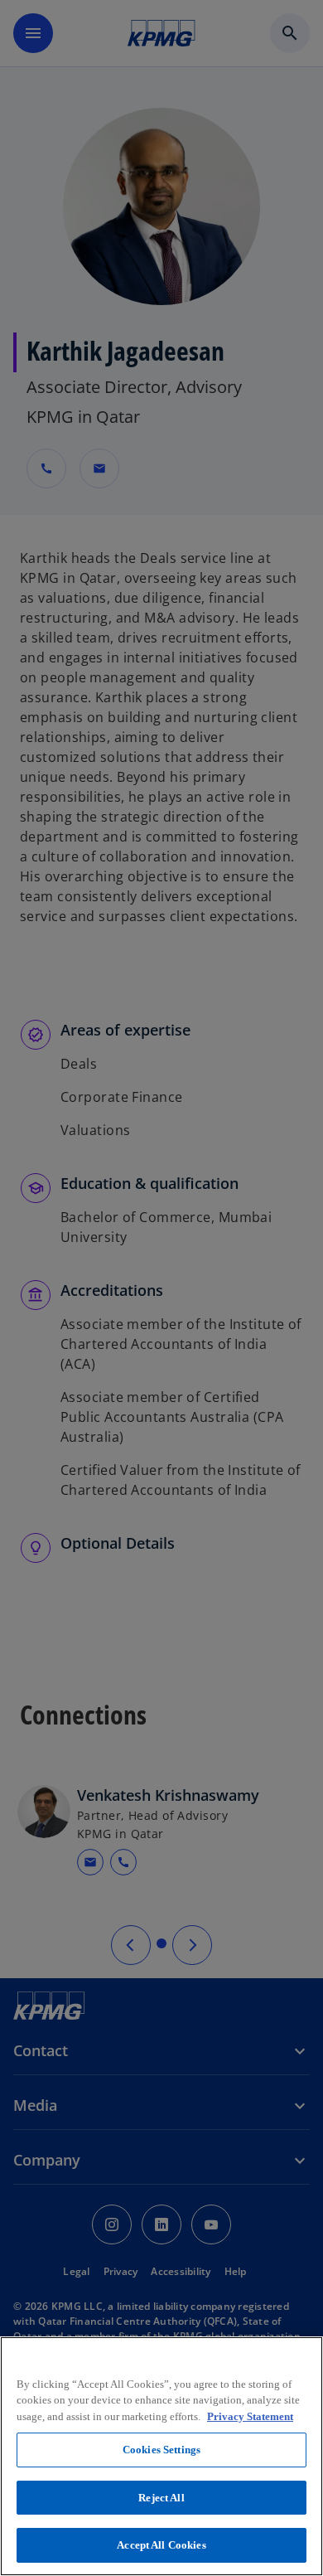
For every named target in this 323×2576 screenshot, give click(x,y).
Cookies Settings (161, 2450)
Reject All (161, 2498)
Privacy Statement (250, 2416)
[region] (161, 2456)
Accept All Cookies (161, 2545)
